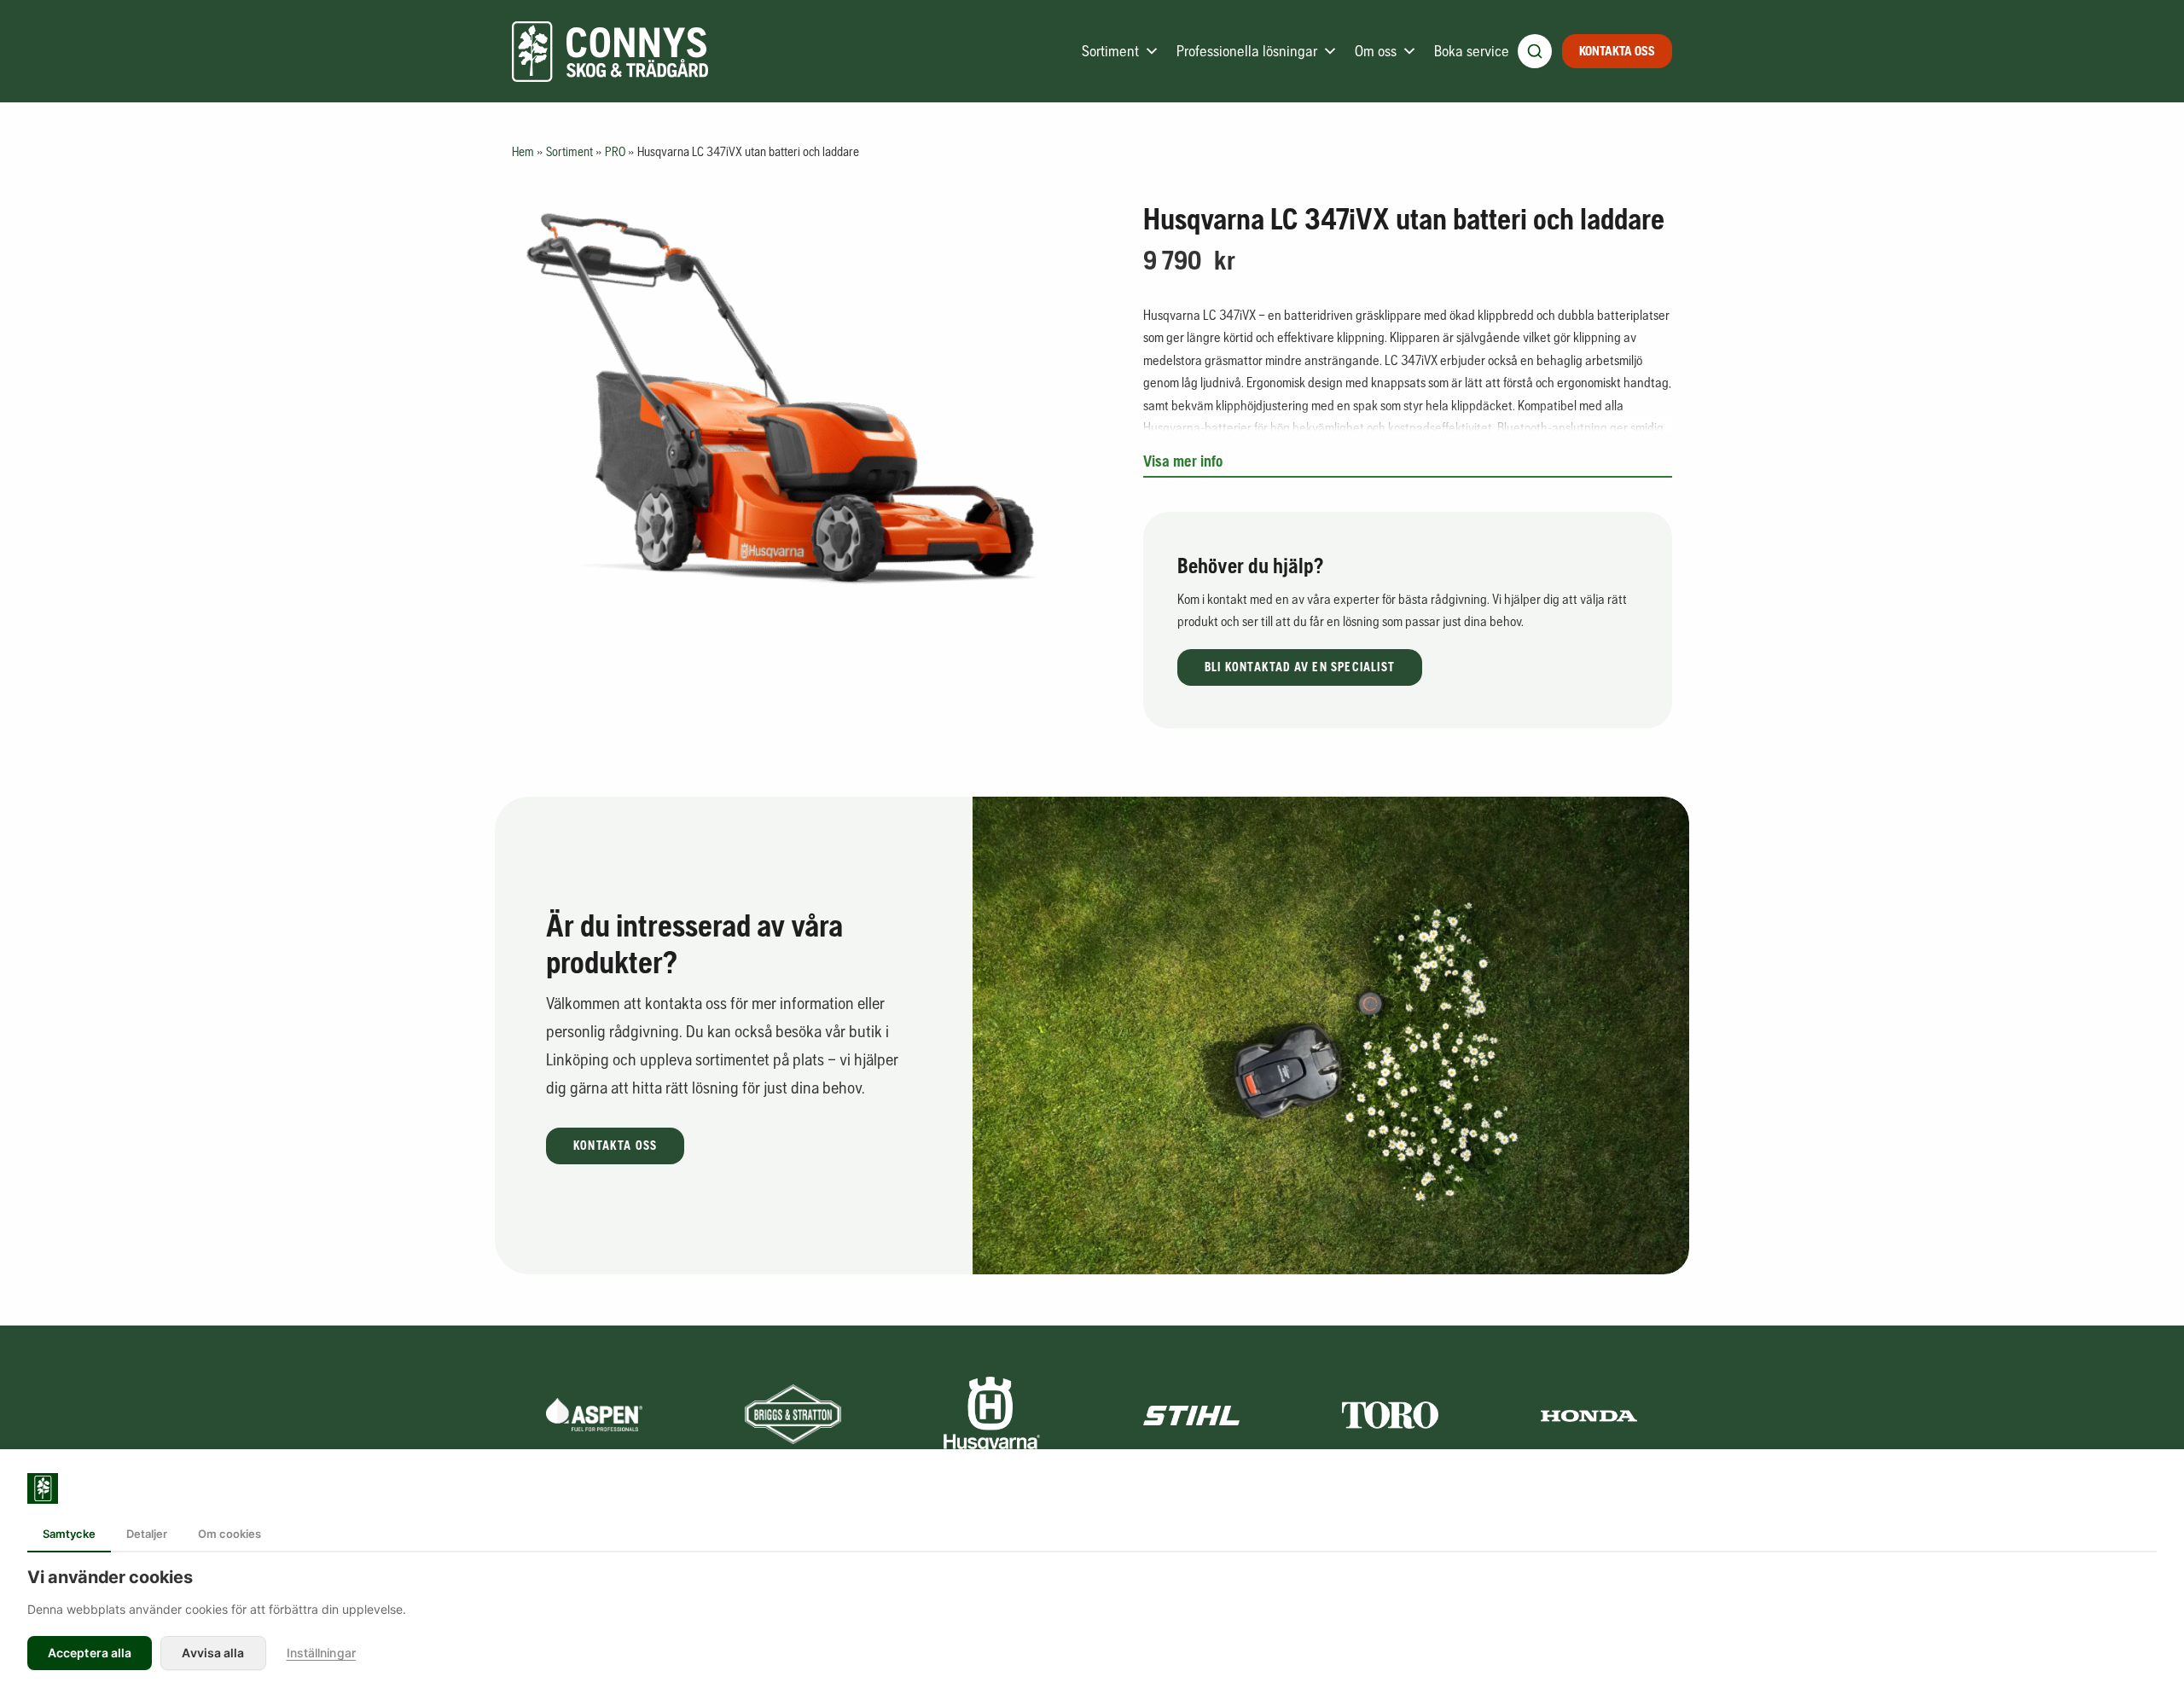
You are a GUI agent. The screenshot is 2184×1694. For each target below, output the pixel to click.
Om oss (1376, 51)
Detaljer (147, 1534)
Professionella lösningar (1247, 51)
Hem (523, 151)
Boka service (1472, 51)
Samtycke (69, 1534)
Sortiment (1110, 51)
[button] (1300, 667)
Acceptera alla (90, 1653)
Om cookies (229, 1534)
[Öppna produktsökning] (1535, 51)
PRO (615, 151)
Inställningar (321, 1653)
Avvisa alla (213, 1653)
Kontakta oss (1617, 51)
